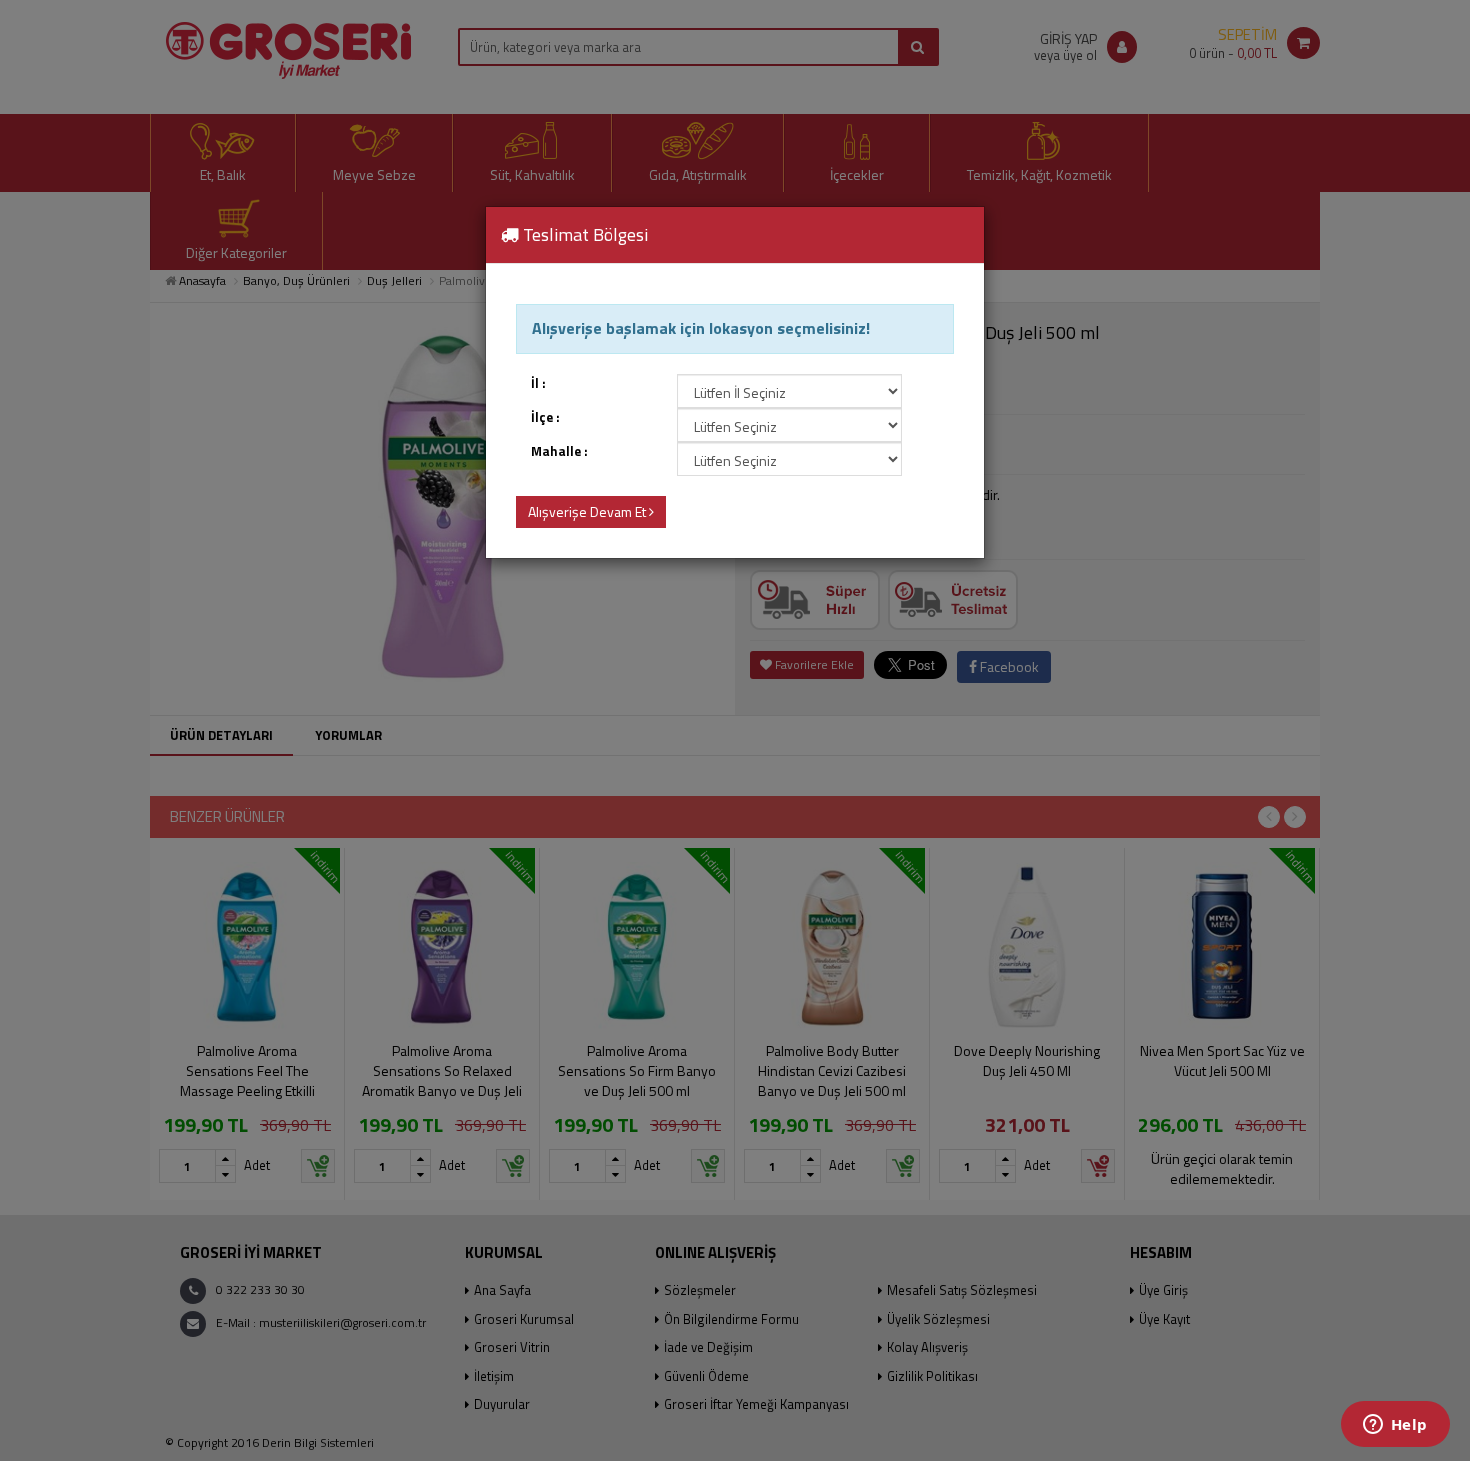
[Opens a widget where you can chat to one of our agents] (1395, 1426)
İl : (538, 383)
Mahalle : (559, 451)
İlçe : (545, 417)
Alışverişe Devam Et (588, 511)
